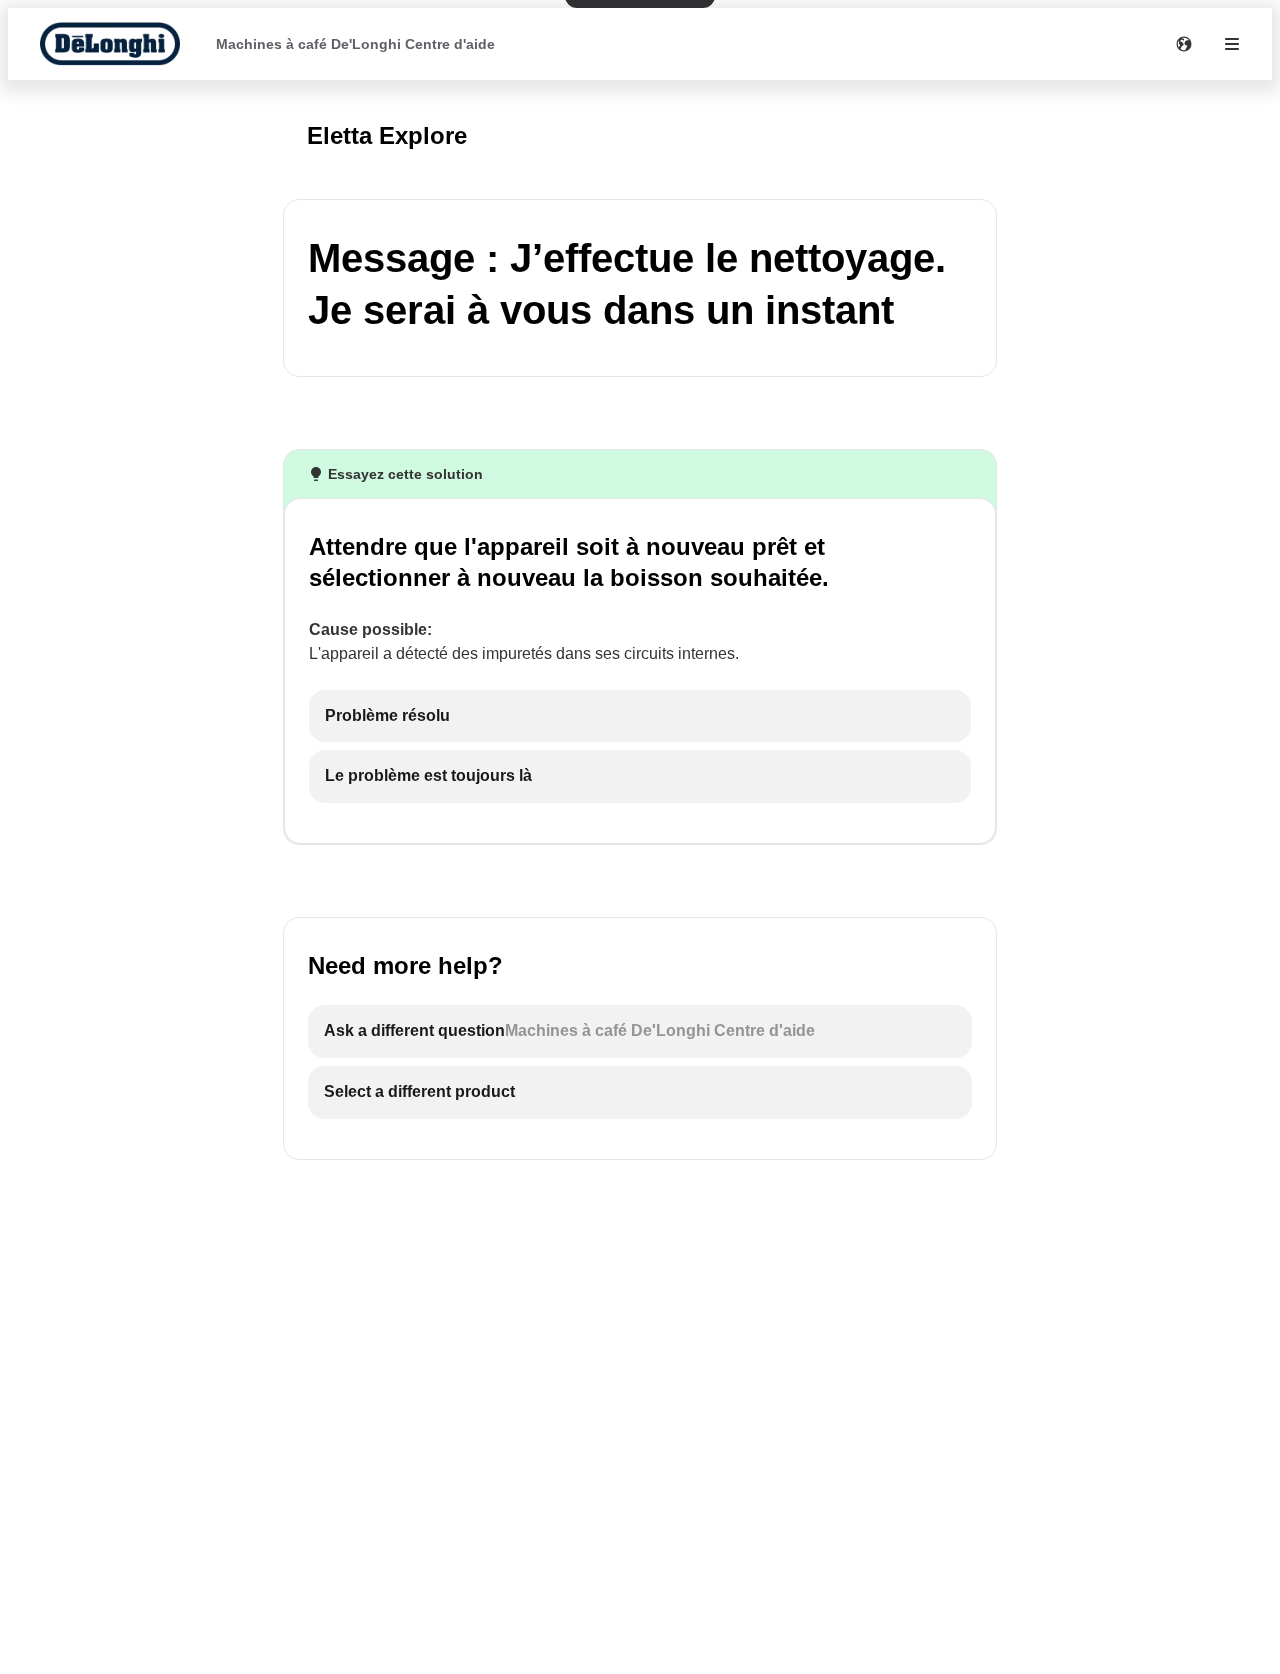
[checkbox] (640, 716)
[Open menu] (1232, 44)
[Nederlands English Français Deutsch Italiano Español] (1184, 44)
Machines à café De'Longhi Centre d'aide (355, 44)
